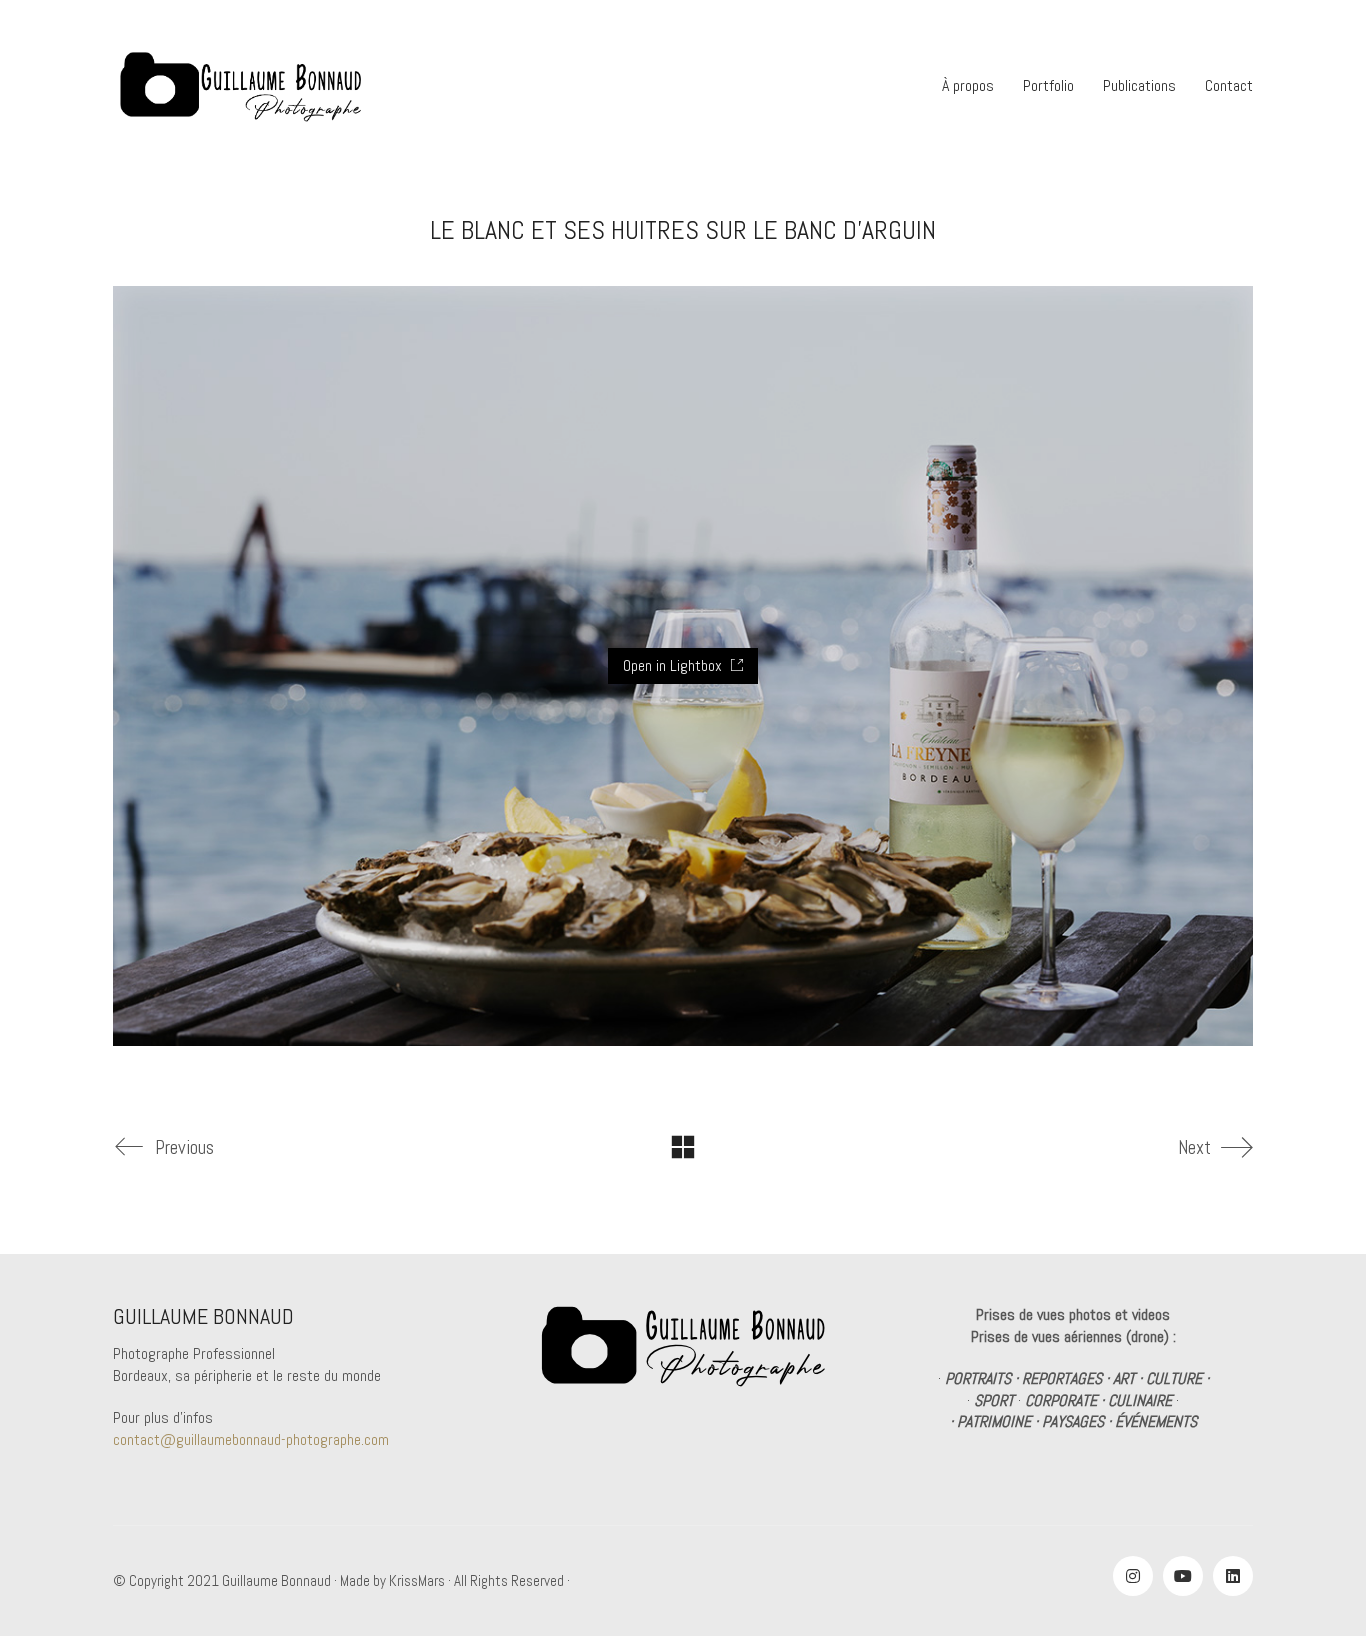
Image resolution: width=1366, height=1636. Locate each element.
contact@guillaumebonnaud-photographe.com (251, 1439)
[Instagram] (1133, 1576)
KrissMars (417, 1580)
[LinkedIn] (1233, 1576)
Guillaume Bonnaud (276, 1580)
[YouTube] (1183, 1576)
